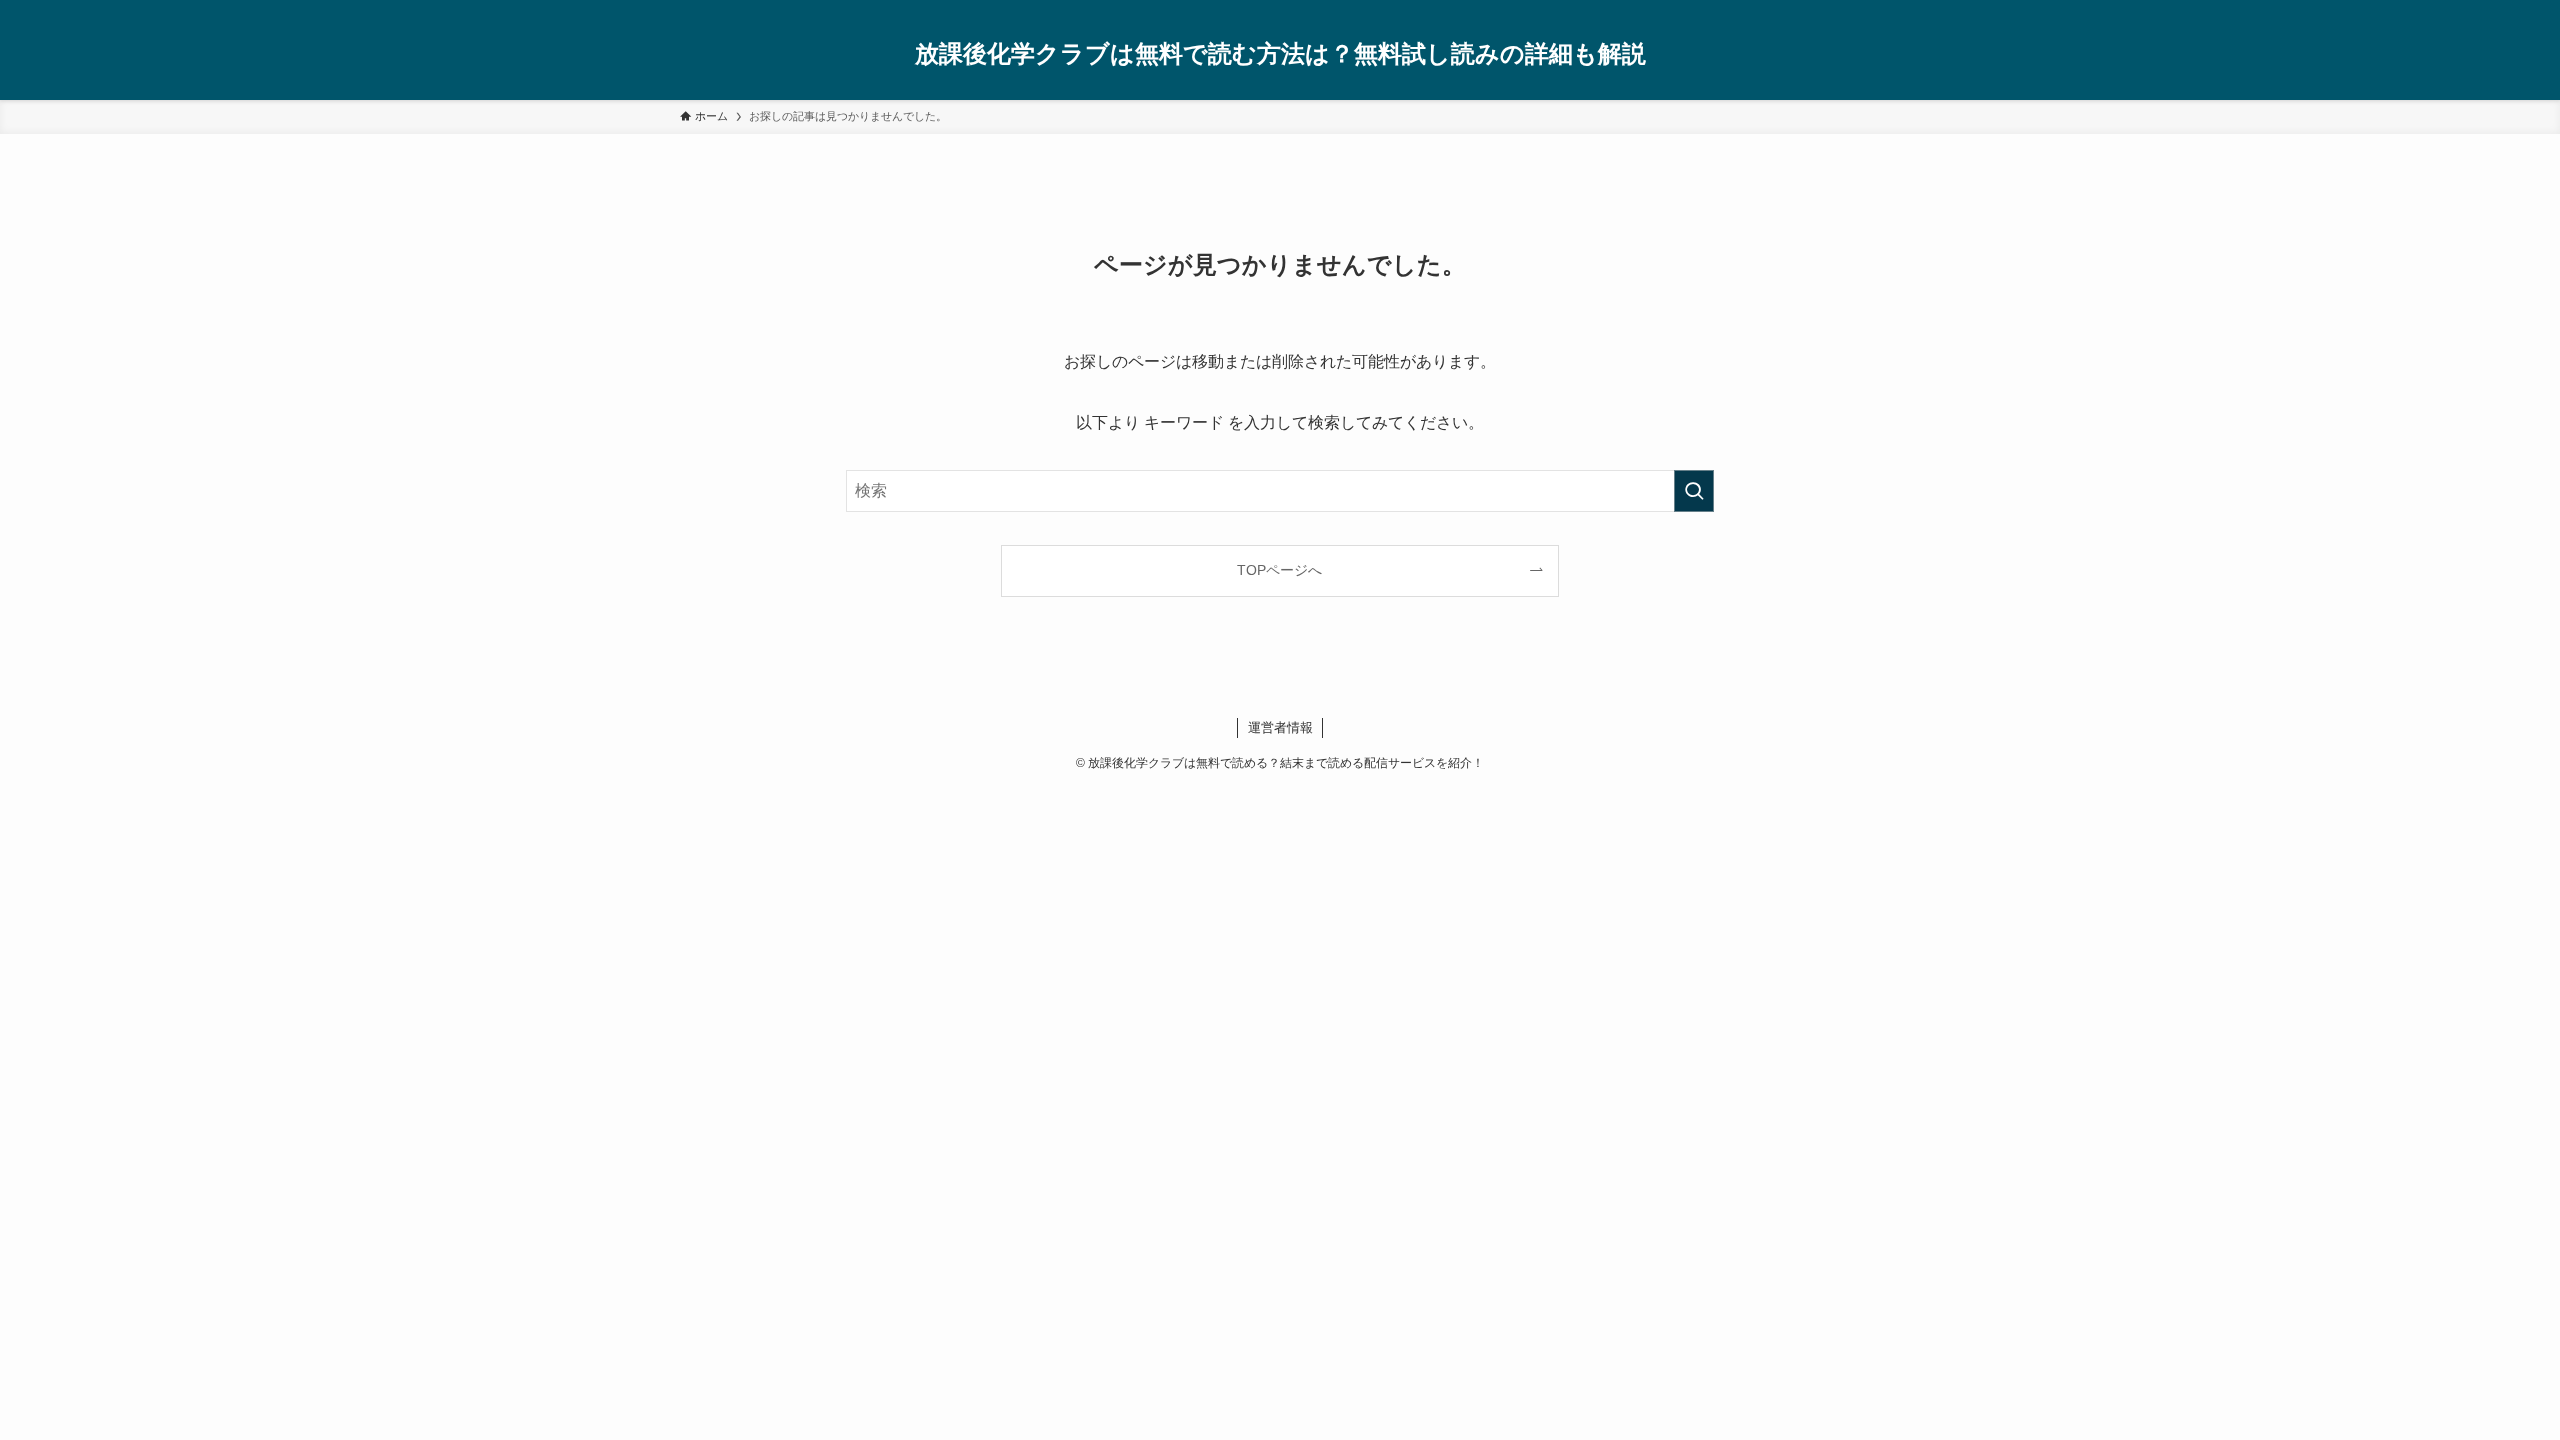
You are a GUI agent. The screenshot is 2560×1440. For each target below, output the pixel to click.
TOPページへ (1279, 570)
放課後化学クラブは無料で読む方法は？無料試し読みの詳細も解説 (1280, 54)
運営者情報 (1280, 727)
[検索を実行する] (1694, 491)
